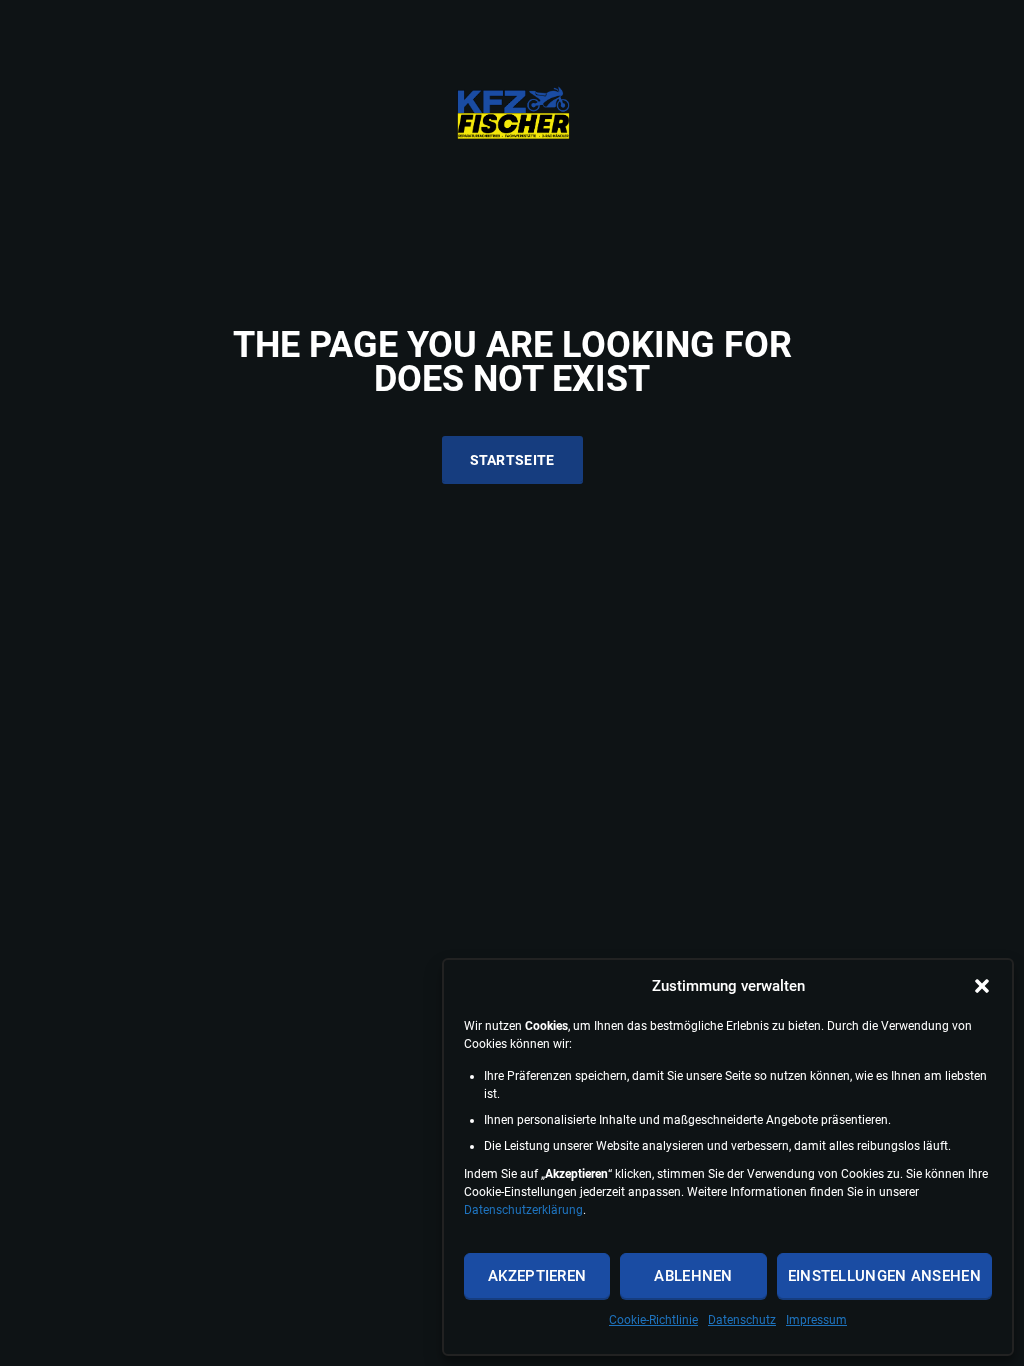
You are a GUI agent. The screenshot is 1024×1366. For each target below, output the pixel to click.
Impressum (816, 1320)
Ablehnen (693, 1276)
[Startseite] (512, 112)
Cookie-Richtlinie (653, 1320)
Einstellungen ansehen (884, 1276)
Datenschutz (742, 1320)
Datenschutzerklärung (523, 1210)
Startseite (512, 460)
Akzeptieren (537, 1276)
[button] (982, 986)
